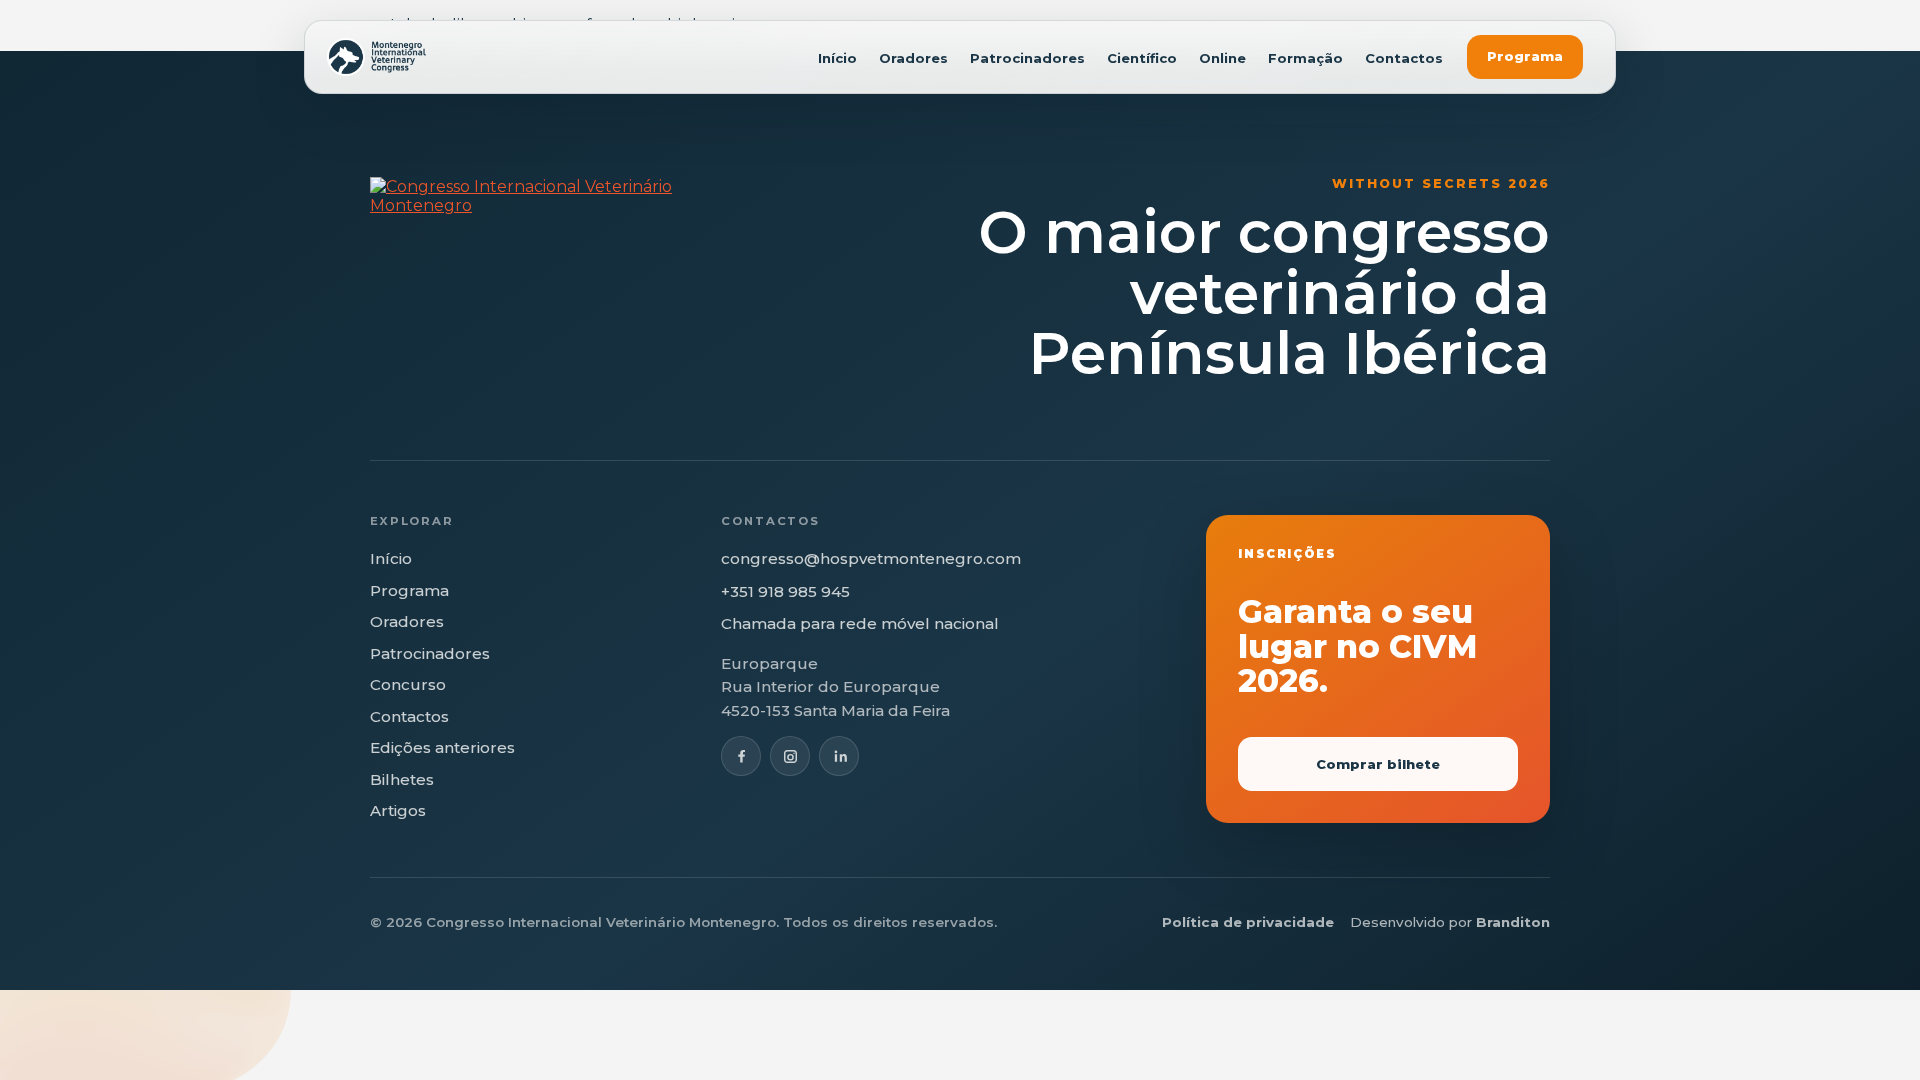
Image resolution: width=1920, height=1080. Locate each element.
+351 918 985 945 (785, 591)
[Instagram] (790, 756)
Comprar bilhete (1378, 764)
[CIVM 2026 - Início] (376, 57)
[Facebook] (741, 756)
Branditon (1513, 922)
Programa (1525, 56)
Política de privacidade (1248, 922)
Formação (1305, 58)
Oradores (913, 58)
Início (837, 58)
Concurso (408, 684)
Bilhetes (402, 779)
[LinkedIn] (839, 756)
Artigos (398, 810)
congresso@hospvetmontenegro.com (871, 558)
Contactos (1404, 58)
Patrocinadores (1027, 58)
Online (1222, 58)
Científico (1142, 58)
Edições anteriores (442, 747)
